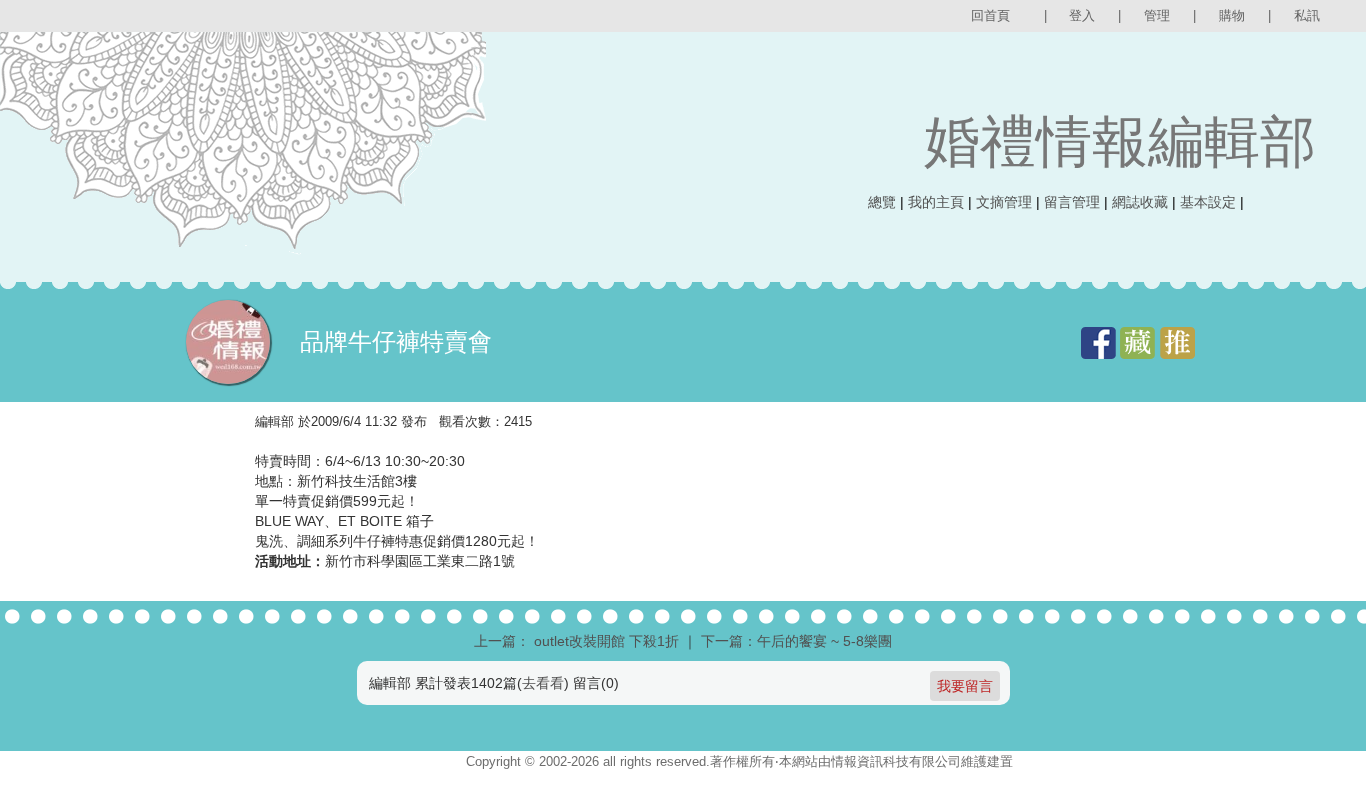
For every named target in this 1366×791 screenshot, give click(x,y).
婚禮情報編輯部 (1120, 141)
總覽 (882, 202)
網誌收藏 (1140, 202)
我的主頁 (936, 202)
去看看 (543, 683)
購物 (1232, 15)
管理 (1157, 15)
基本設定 (1208, 202)
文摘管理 (1004, 202)
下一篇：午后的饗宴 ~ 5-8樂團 (796, 641)
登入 (1082, 15)
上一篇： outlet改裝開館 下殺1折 (578, 641)
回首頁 (990, 15)
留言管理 (1072, 202)
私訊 (1307, 15)
